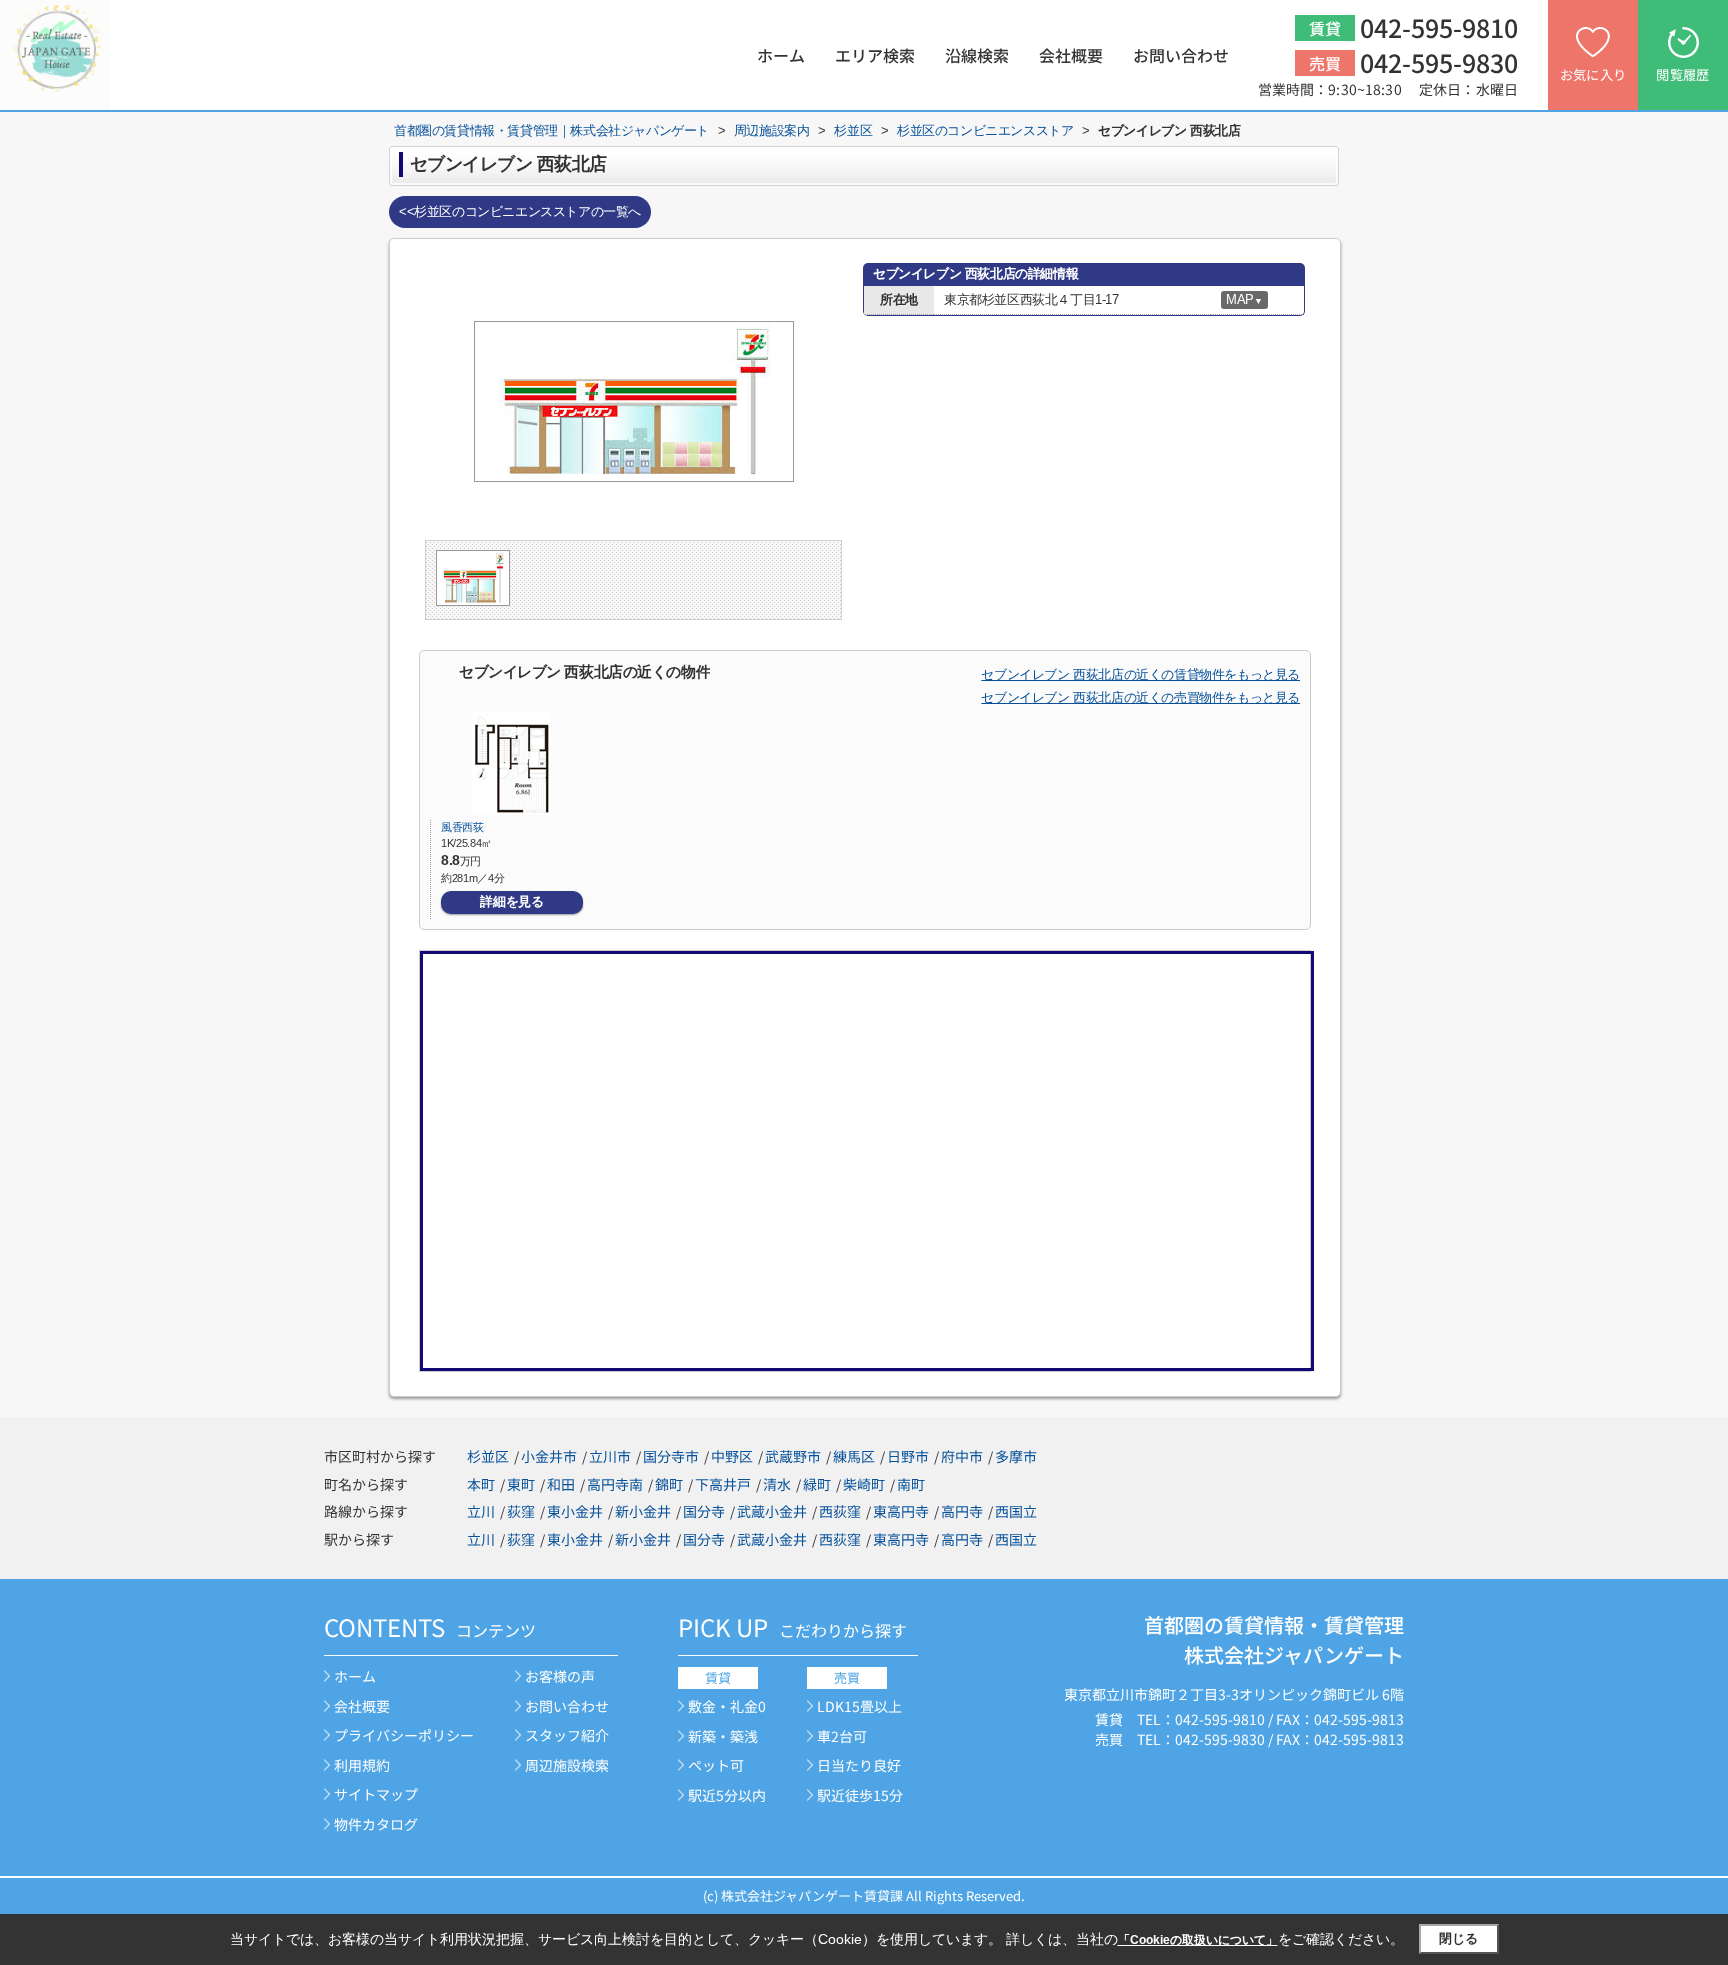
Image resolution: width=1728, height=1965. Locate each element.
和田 (561, 1484)
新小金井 (643, 1511)
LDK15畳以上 (859, 1706)
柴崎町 (864, 1484)
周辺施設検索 (567, 1765)
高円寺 (962, 1511)
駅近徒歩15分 (860, 1795)
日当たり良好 (859, 1765)
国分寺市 (671, 1456)
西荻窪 (840, 1511)
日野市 (908, 1456)
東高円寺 (901, 1511)
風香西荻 (462, 827)
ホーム (781, 55)
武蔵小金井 (772, 1511)
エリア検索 (875, 55)
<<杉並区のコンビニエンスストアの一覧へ (520, 211)
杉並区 (488, 1456)
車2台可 (842, 1736)
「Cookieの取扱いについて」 (1198, 1940)
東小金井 (575, 1511)
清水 (777, 1484)
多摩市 (1016, 1456)
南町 (911, 1484)
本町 (481, 1484)
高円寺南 (615, 1484)
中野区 (732, 1456)
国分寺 (704, 1511)
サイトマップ (376, 1794)
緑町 (817, 1484)
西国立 (1016, 1511)
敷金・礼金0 (727, 1706)
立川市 (610, 1456)
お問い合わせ (1181, 55)
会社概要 (1071, 55)
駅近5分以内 (727, 1795)
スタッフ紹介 (567, 1735)
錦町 (669, 1484)
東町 (521, 1484)
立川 (481, 1511)
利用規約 (362, 1765)
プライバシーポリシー (404, 1735)
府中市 (962, 1456)
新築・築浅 (723, 1736)
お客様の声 (560, 1676)
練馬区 (854, 1456)
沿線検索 (977, 55)
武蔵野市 (793, 1456)
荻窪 (521, 1511)
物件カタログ (376, 1824)
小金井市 (549, 1456)
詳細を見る (511, 901)
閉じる (1458, 1938)
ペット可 (716, 1765)
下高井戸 (723, 1484)
